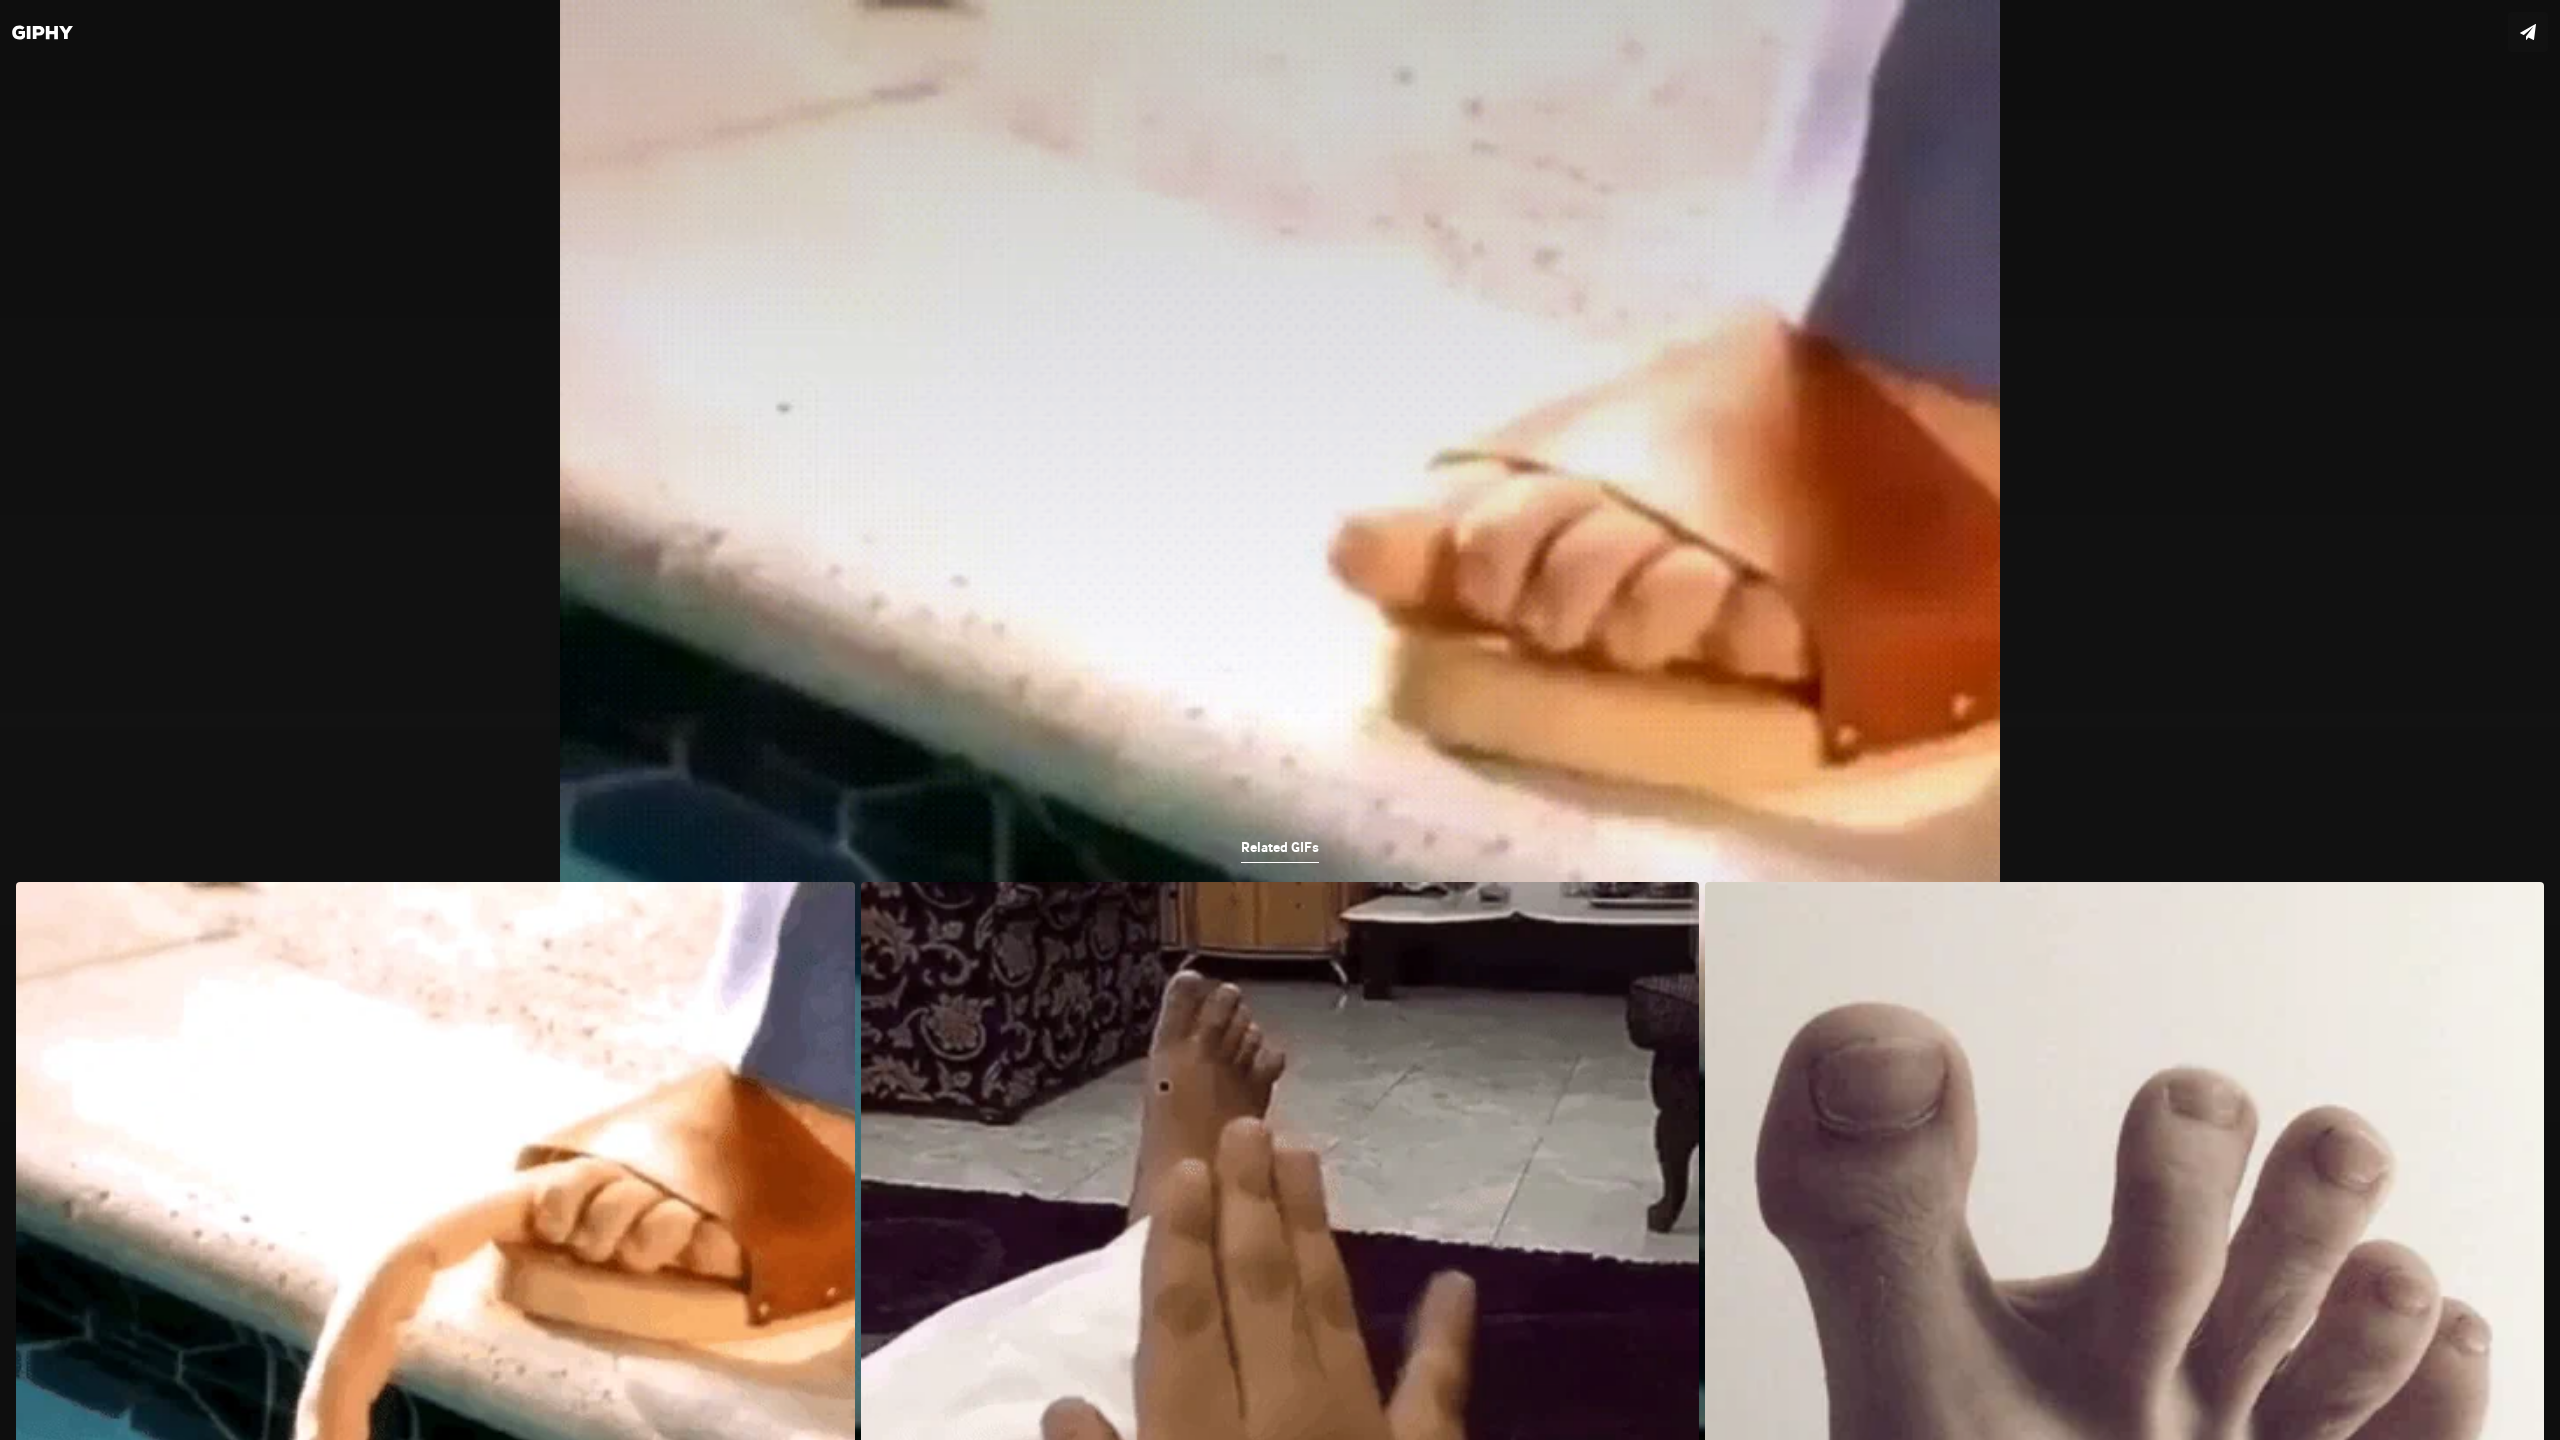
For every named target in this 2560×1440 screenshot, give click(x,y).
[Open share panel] (2528, 32)
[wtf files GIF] (1280, 720)
